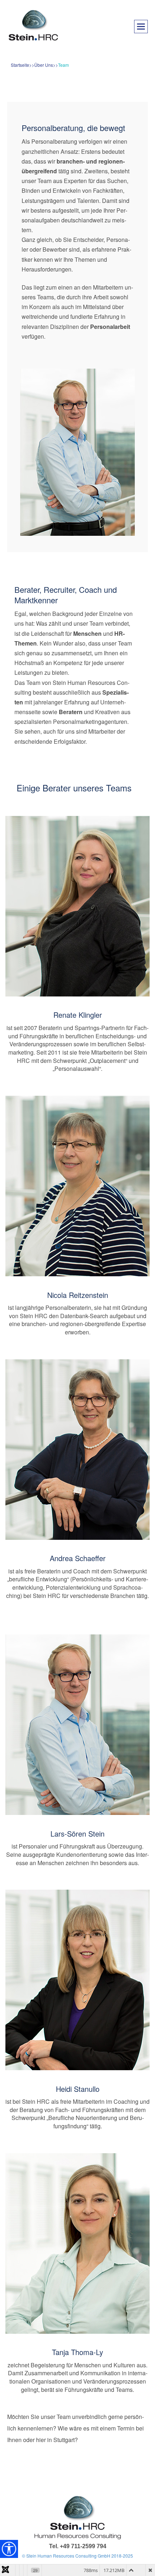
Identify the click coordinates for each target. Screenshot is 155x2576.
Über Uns (44, 65)
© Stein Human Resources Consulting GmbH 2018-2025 (77, 2556)
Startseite (20, 65)
